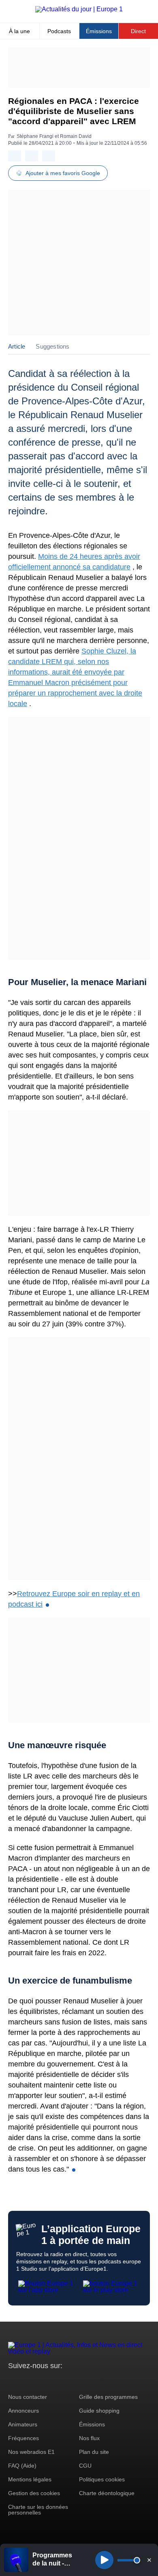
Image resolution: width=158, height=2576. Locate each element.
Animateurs (23, 2424)
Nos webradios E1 (31, 2452)
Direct (138, 31)
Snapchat (68, 2381)
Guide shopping (99, 2411)
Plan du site (94, 2452)
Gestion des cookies (34, 2493)
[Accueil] (79, 9)
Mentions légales (30, 2479)
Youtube (54, 2381)
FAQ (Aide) (22, 2466)
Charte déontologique (107, 2493)
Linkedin (82, 2381)
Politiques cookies (102, 2479)
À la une (19, 31)
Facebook (41, 2381)
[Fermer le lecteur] (149, 2560)
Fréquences (23, 2438)
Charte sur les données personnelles (38, 2510)
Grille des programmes (108, 2397)
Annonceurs (23, 2411)
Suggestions (52, 346)
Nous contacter (28, 2397)
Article (17, 346)
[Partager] (15, 156)
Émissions (99, 31)
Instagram (27, 2381)
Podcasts (59, 31)
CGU (85, 2466)
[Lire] (104, 2560)
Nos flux (89, 2438)
